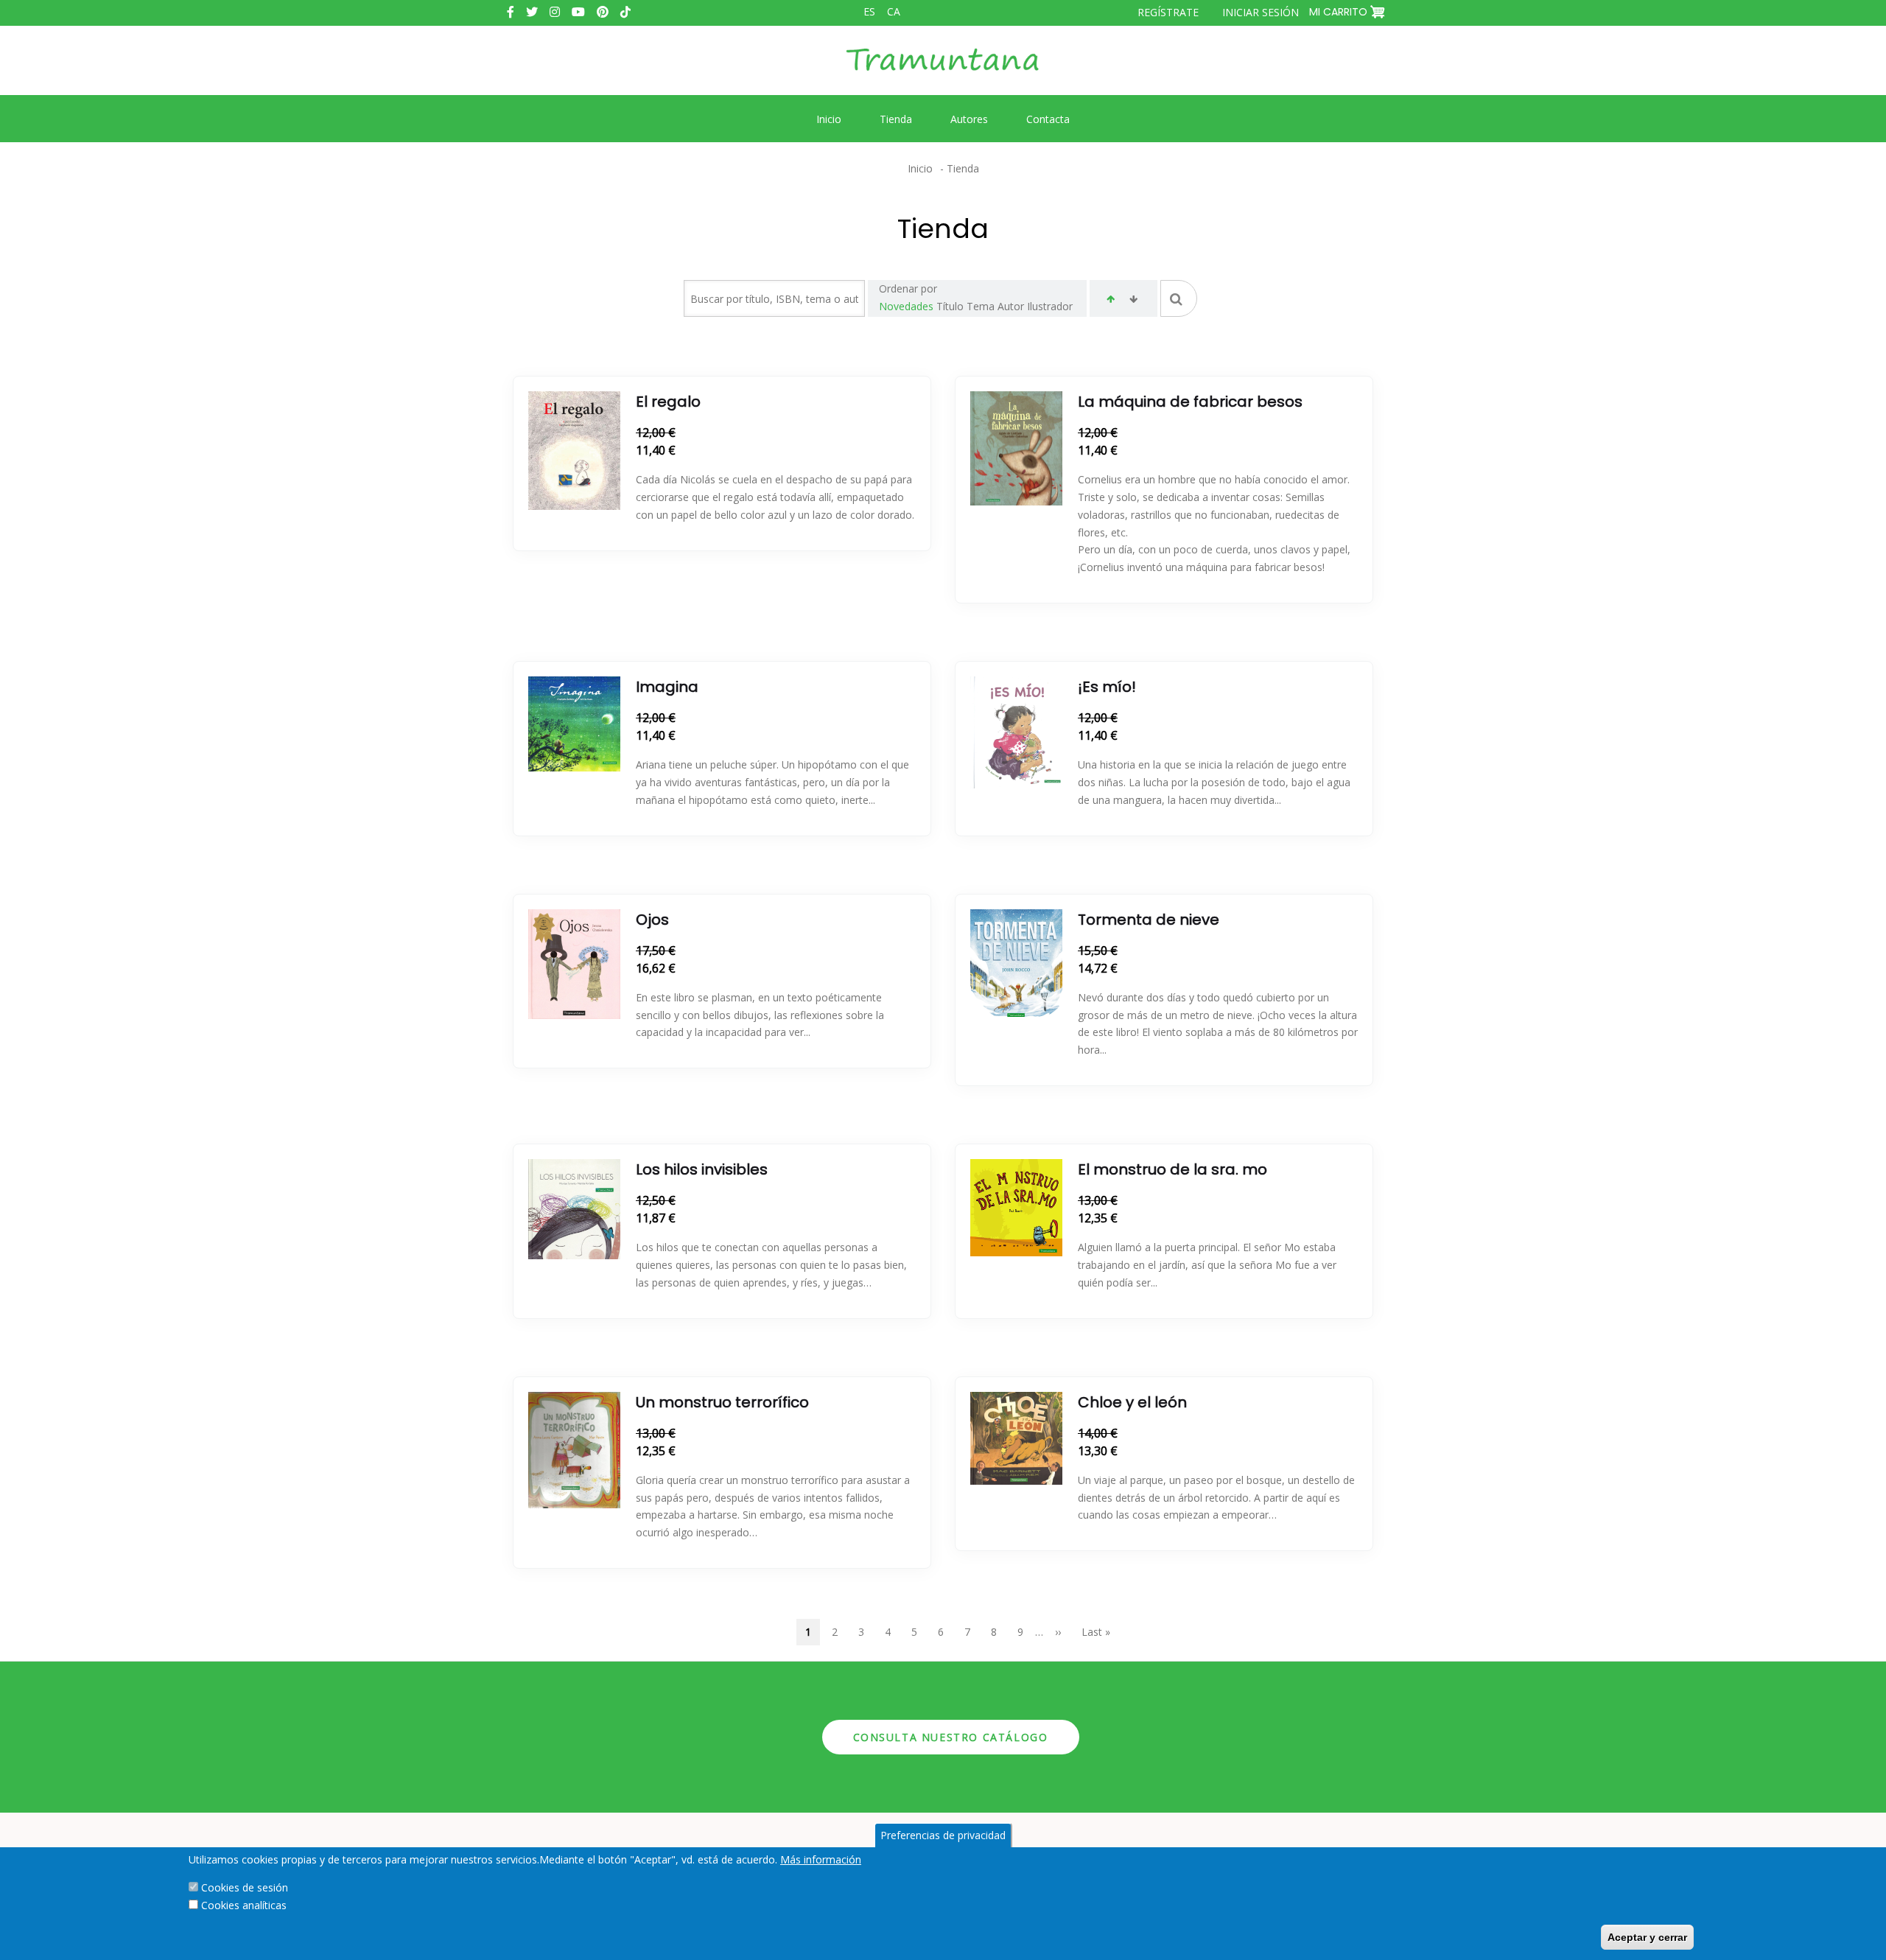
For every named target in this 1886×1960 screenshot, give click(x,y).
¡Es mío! (1107, 687)
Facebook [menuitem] (511, 12)
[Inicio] (943, 71)
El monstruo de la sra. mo (1172, 1169)
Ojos (652, 920)
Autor (1011, 306)
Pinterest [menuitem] (603, 12)
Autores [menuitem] (969, 119)
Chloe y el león (1132, 1402)
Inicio (920, 168)
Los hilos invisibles (702, 1169)
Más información (821, 1859)
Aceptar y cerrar (1647, 1937)
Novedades (906, 306)
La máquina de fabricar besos (1190, 402)
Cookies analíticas (244, 1905)
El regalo (668, 402)
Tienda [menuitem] (896, 119)
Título (950, 306)
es (869, 11)
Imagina (667, 687)
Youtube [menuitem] (578, 12)
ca (894, 11)
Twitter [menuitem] (532, 12)
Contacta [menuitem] (1048, 119)
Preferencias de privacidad (943, 1835)
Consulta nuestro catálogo (951, 1737)
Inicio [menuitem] (829, 119)
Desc (1133, 301)
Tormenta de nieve (1149, 920)
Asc (1111, 301)
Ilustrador (1050, 306)
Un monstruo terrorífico (722, 1402)
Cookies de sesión (245, 1887)
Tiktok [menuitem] (625, 12)
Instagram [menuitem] (555, 12)
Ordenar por (908, 288)
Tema (981, 306)
